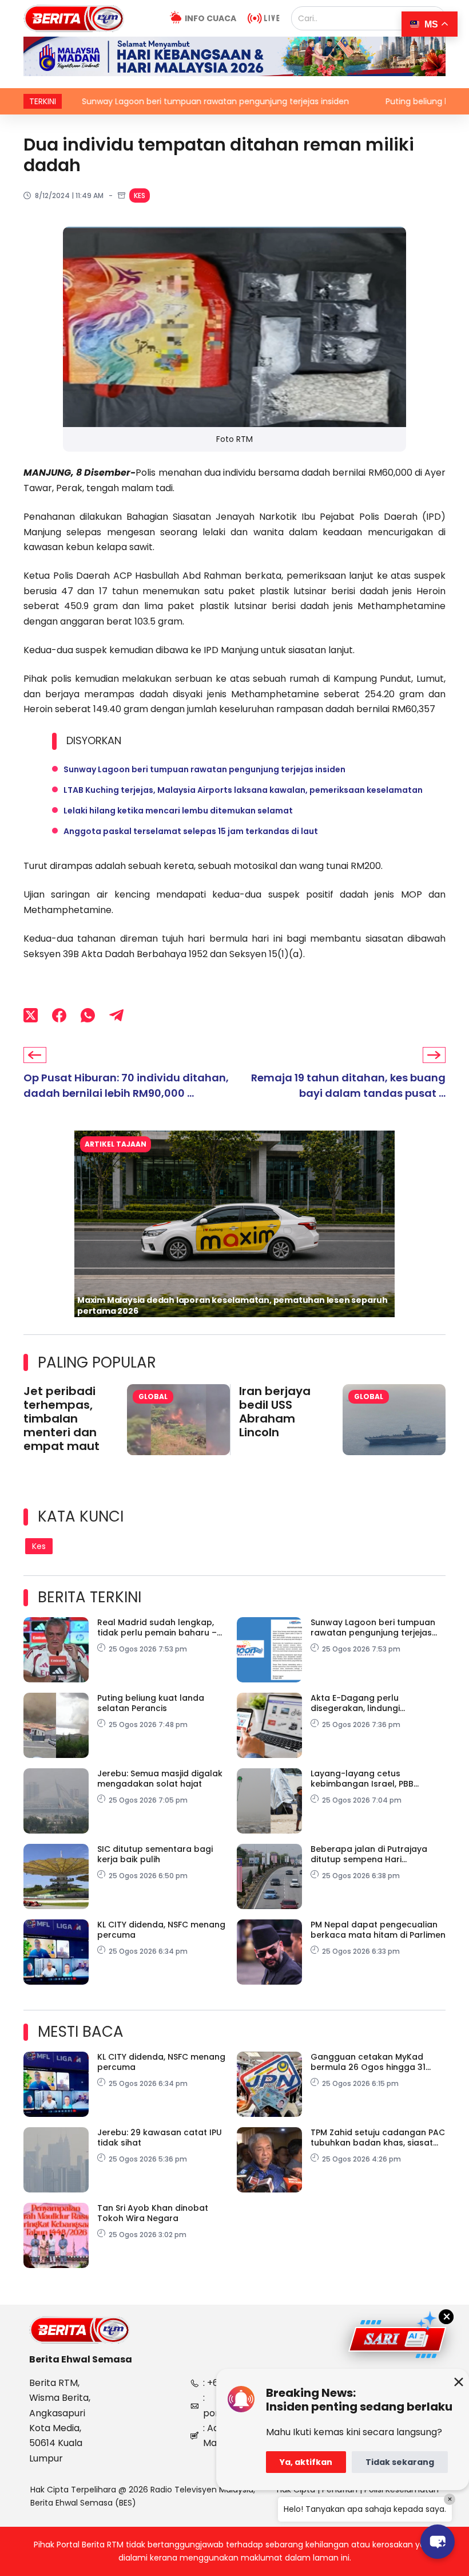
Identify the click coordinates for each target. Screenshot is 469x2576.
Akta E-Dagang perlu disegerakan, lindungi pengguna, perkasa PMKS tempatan (363, 1703)
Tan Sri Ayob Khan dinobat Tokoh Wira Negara (153, 2213)
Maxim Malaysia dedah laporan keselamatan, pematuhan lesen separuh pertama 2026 (232, 1305)
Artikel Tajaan (116, 1144)
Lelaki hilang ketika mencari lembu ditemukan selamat (178, 811)
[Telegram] (116, 1016)
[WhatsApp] (88, 1016)
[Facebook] (59, 1016)
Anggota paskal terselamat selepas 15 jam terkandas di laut (191, 831)
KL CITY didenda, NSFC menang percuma (161, 1930)
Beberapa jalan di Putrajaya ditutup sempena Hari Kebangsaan (369, 1854)
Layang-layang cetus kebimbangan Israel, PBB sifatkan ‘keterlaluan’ (362, 1779)
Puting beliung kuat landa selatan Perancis (151, 1703)
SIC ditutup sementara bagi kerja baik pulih (155, 1854)
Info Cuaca (210, 18)
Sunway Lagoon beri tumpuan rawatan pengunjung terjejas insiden (153, 101)
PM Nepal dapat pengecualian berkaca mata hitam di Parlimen (378, 1930)
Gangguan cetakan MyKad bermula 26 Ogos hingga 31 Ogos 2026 (368, 2062)
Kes (140, 195)
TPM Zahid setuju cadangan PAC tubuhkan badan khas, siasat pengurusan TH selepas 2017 (378, 2138)
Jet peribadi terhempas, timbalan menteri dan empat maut (61, 1419)
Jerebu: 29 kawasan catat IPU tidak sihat (160, 2138)
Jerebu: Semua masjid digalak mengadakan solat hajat (160, 1779)
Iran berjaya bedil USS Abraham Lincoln (275, 1412)
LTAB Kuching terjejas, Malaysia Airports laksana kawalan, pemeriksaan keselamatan (243, 790)
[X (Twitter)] (31, 1016)
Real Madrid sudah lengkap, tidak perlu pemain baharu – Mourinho (157, 1627)
